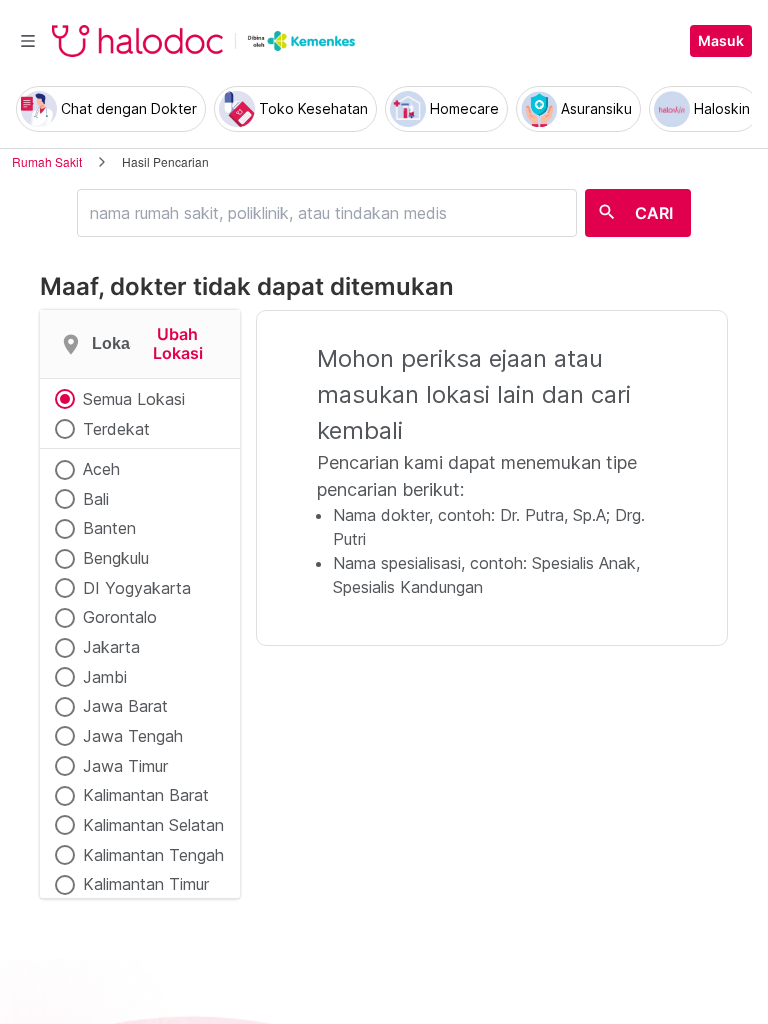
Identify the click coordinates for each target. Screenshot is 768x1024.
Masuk (721, 41)
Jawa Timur (125, 766)
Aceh (101, 469)
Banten (109, 528)
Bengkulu (116, 558)
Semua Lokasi (134, 399)
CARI (654, 213)
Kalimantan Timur (146, 884)
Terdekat (116, 429)
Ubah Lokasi (178, 343)
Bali (96, 499)
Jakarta (111, 647)
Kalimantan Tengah (153, 855)
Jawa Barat (125, 706)
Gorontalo (120, 617)
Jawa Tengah (133, 736)
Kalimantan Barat (146, 795)
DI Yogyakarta (137, 588)
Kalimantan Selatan (153, 825)
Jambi (105, 677)
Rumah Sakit (47, 161)
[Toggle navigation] (28, 41)
